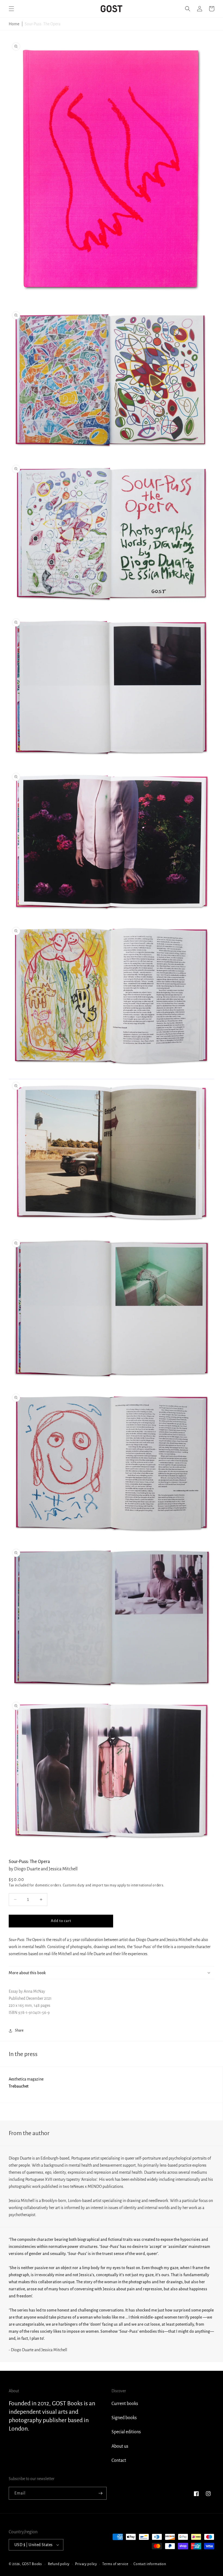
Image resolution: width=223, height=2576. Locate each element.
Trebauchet (19, 2086)
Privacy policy (86, 2564)
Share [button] (19, 2030)
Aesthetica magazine (26, 2079)
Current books (125, 2404)
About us (120, 2446)
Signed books (124, 2418)
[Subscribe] (100, 2493)
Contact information (150, 2564)
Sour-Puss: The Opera (43, 24)
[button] (11, 9)
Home (14, 24)
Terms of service (115, 2564)
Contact (119, 2460)
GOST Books (32, 2564)
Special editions (126, 2432)
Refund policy (59, 2564)
